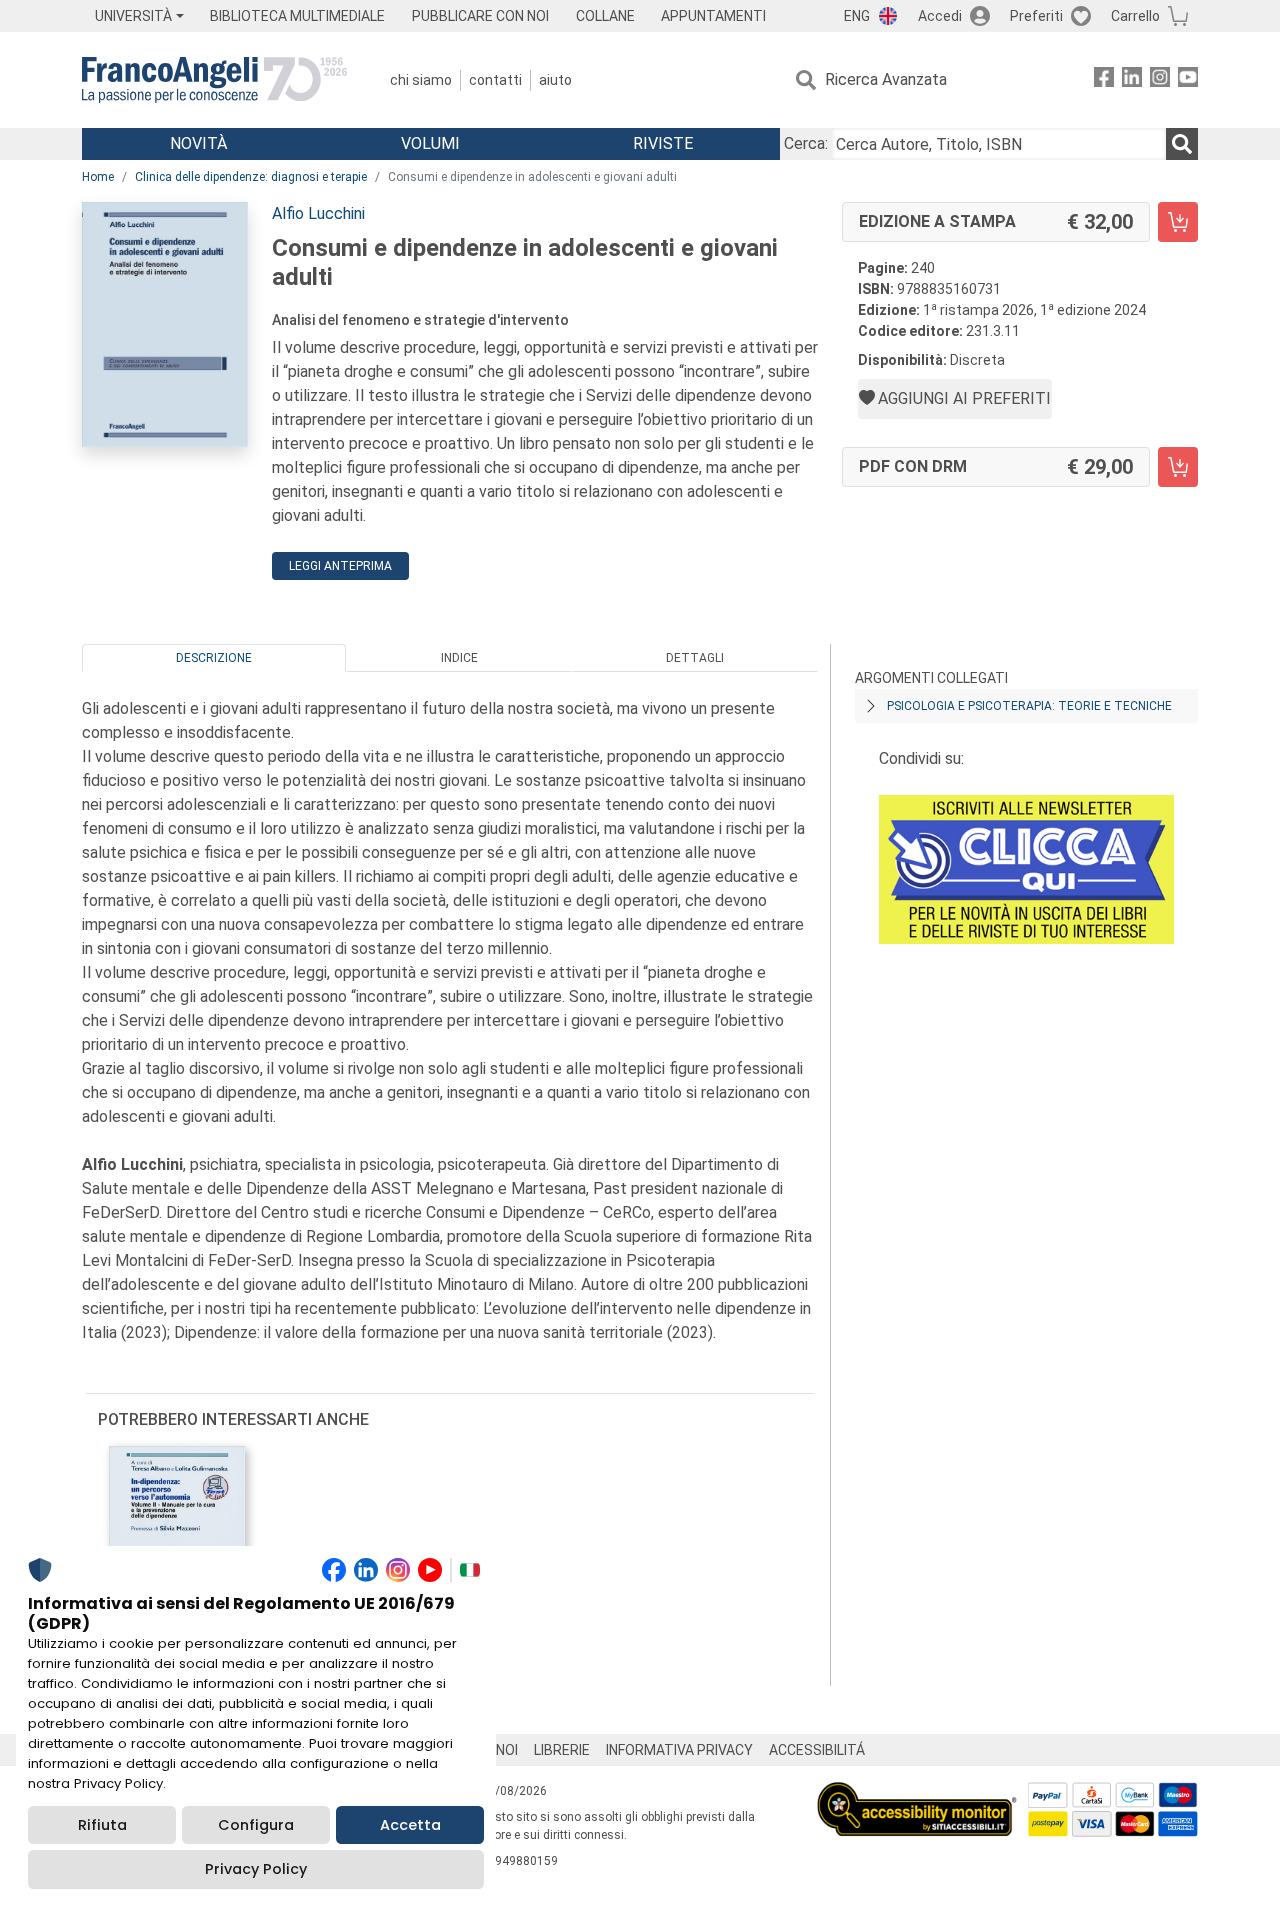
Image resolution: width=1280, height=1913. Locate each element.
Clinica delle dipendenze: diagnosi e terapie (251, 177)
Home (98, 177)
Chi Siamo (421, 80)
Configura (256, 1825)
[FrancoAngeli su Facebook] (1104, 80)
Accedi (940, 16)
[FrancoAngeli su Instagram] (1160, 80)
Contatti (495, 80)
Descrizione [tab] (214, 658)
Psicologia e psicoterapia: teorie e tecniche (1029, 706)
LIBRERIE (562, 1750)
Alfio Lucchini (318, 213)
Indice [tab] (459, 658)
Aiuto (555, 80)
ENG (857, 16)
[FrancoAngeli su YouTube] (1188, 80)
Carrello (1135, 16)
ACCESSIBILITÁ (817, 1750)
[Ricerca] (1182, 144)
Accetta (410, 1825)
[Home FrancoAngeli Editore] (214, 80)
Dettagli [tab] (695, 658)
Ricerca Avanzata (886, 79)
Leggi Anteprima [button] (340, 566)
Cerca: (806, 143)
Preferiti (1036, 16)
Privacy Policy (256, 1869)
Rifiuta (102, 1825)
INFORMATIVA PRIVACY (679, 1750)
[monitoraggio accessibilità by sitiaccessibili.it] (917, 1793)
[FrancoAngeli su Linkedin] (1132, 80)
